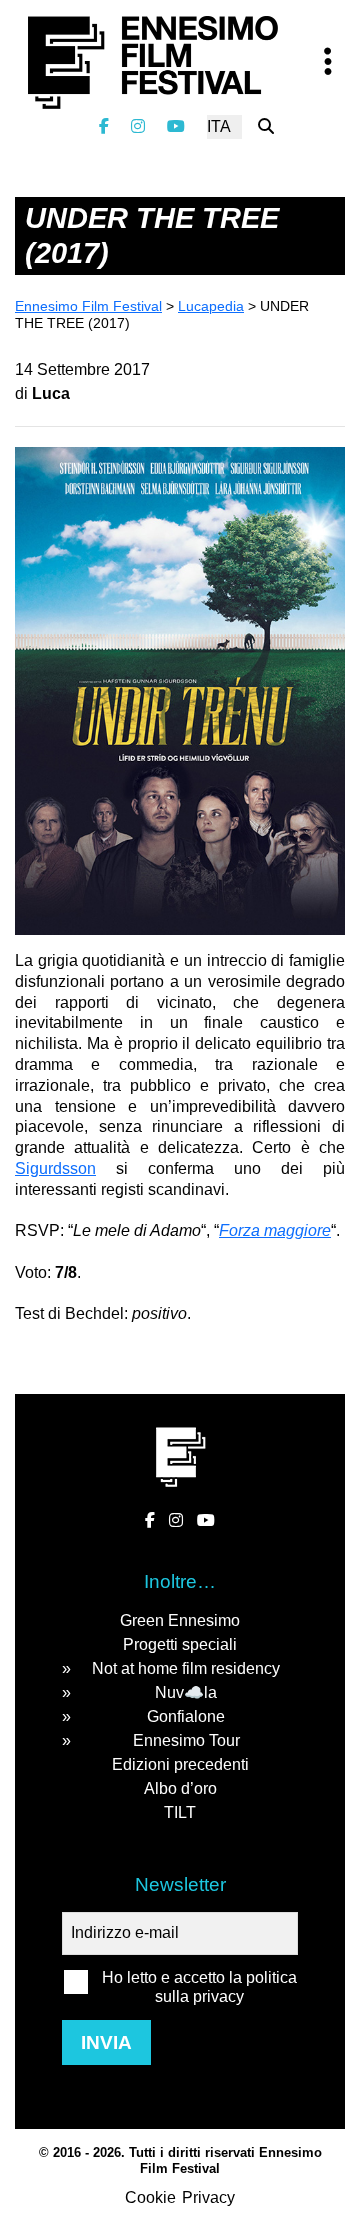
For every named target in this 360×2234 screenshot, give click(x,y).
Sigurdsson (55, 1168)
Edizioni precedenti (180, 1764)
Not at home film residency (186, 1668)
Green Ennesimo (180, 1620)
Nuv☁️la (186, 1692)
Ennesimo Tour (186, 1740)
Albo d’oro (180, 1788)
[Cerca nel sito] (266, 126)
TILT (180, 1812)
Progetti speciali (180, 1644)
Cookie (150, 2197)
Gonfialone (186, 1716)
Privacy (208, 2197)
